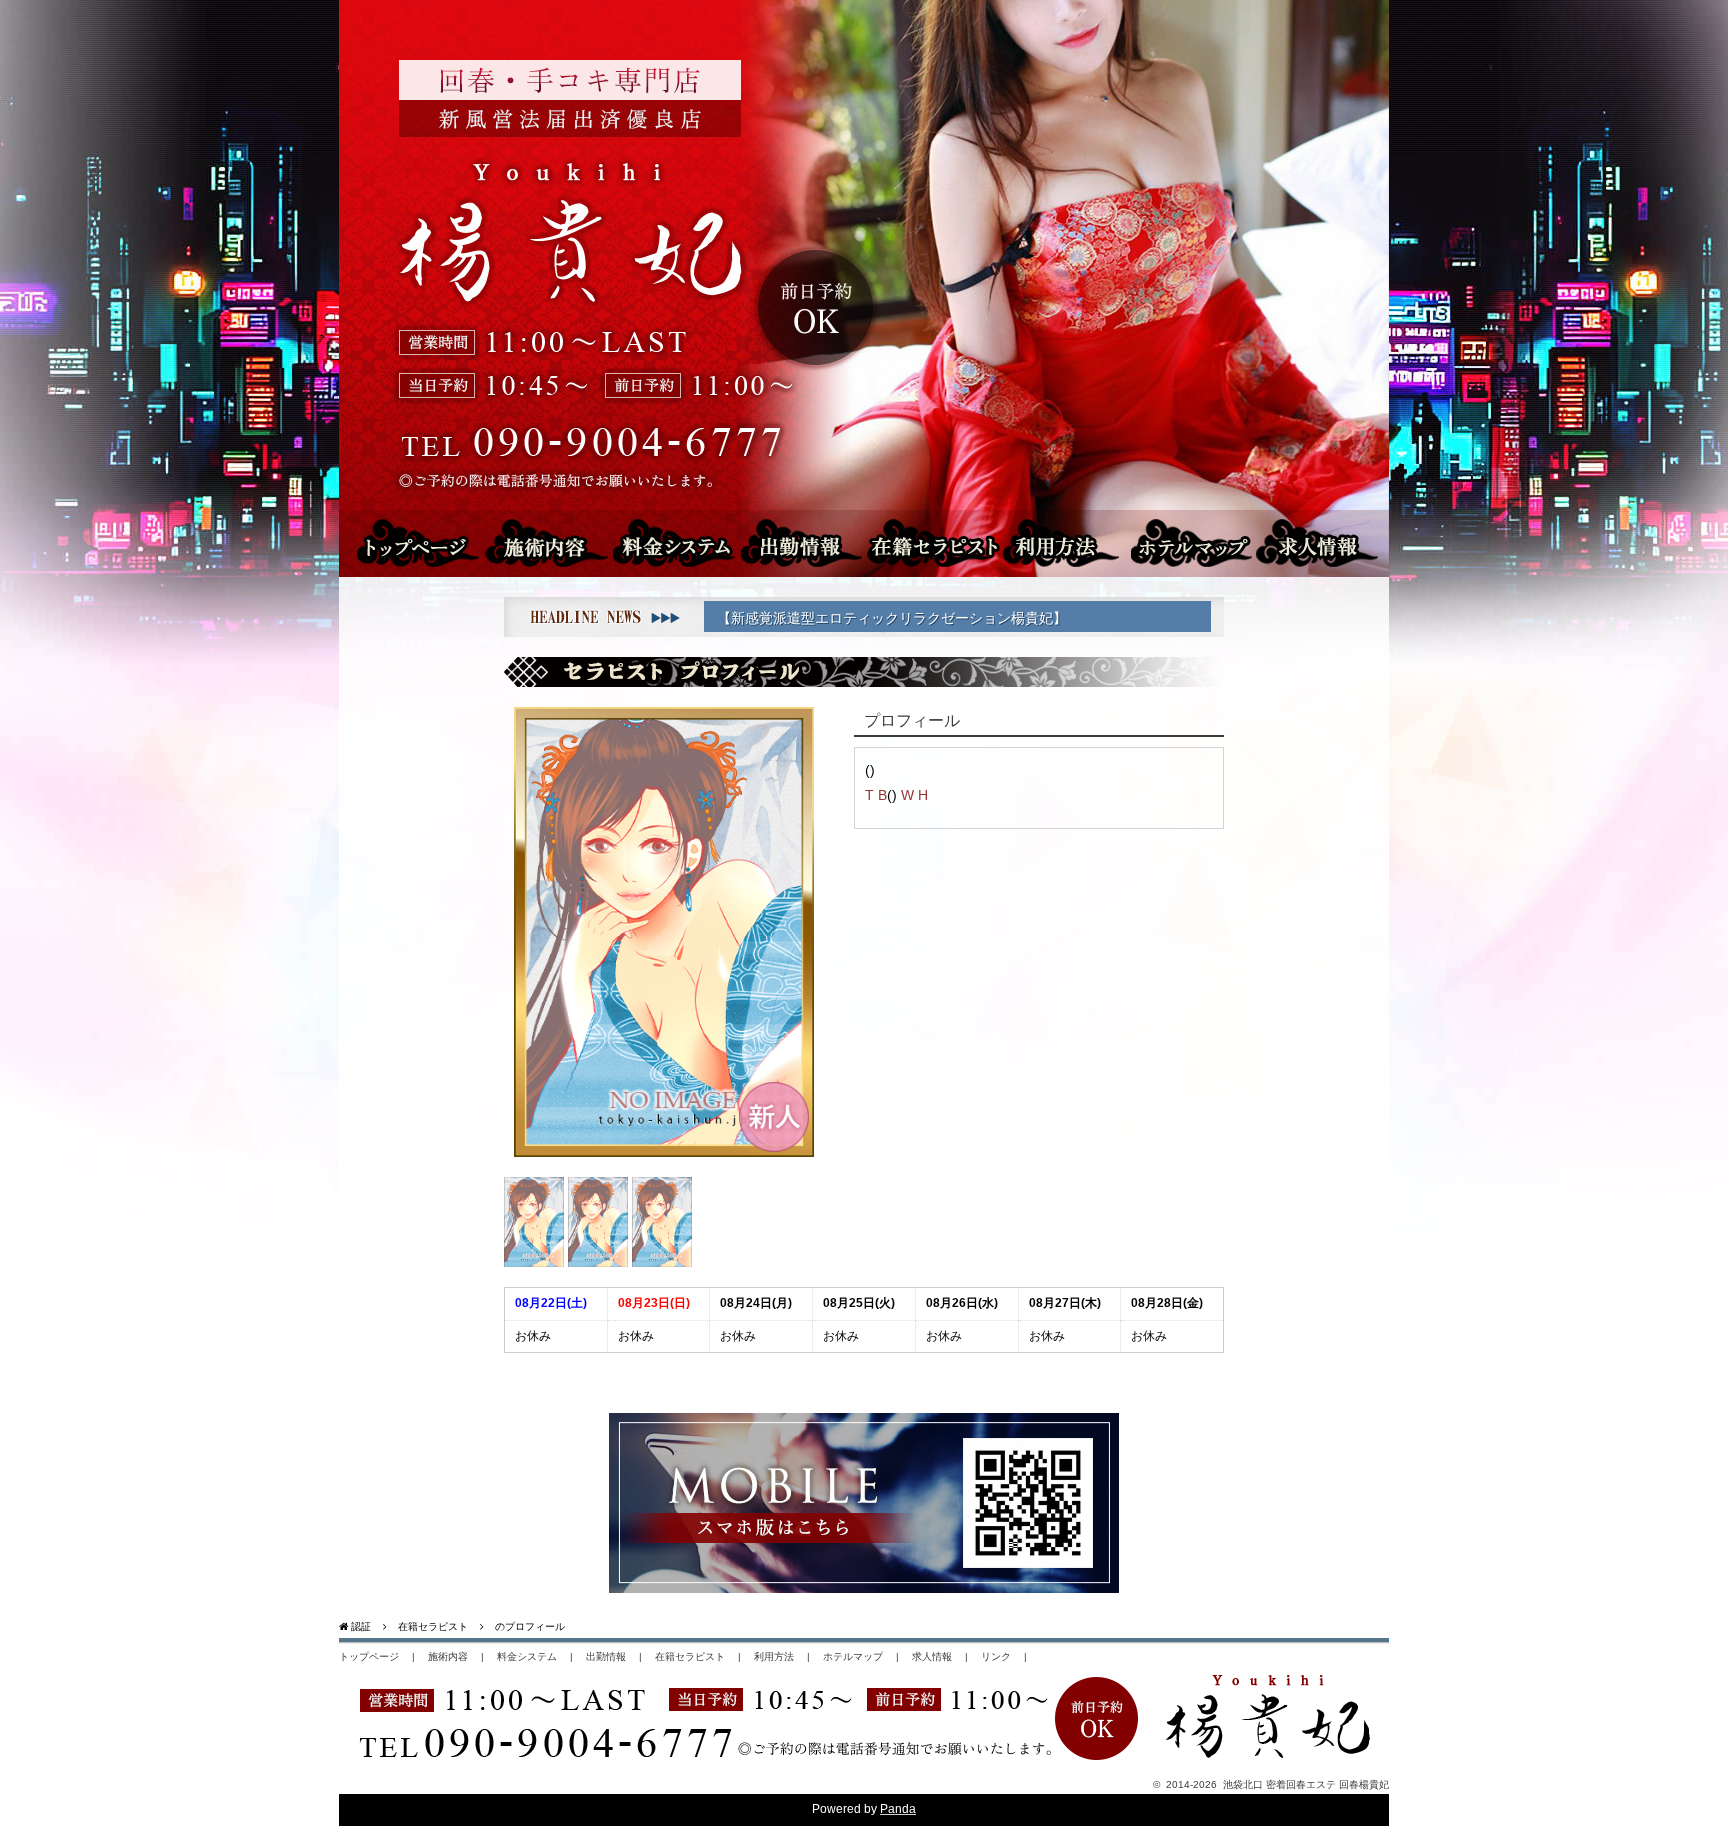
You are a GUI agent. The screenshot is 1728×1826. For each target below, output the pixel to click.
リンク (996, 1656)
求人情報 (1332, 542)
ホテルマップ (1200, 542)
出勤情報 (791, 542)
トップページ (417, 542)
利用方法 (1068, 542)
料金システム (679, 542)
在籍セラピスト (929, 542)
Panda (898, 1809)
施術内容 (558, 542)
